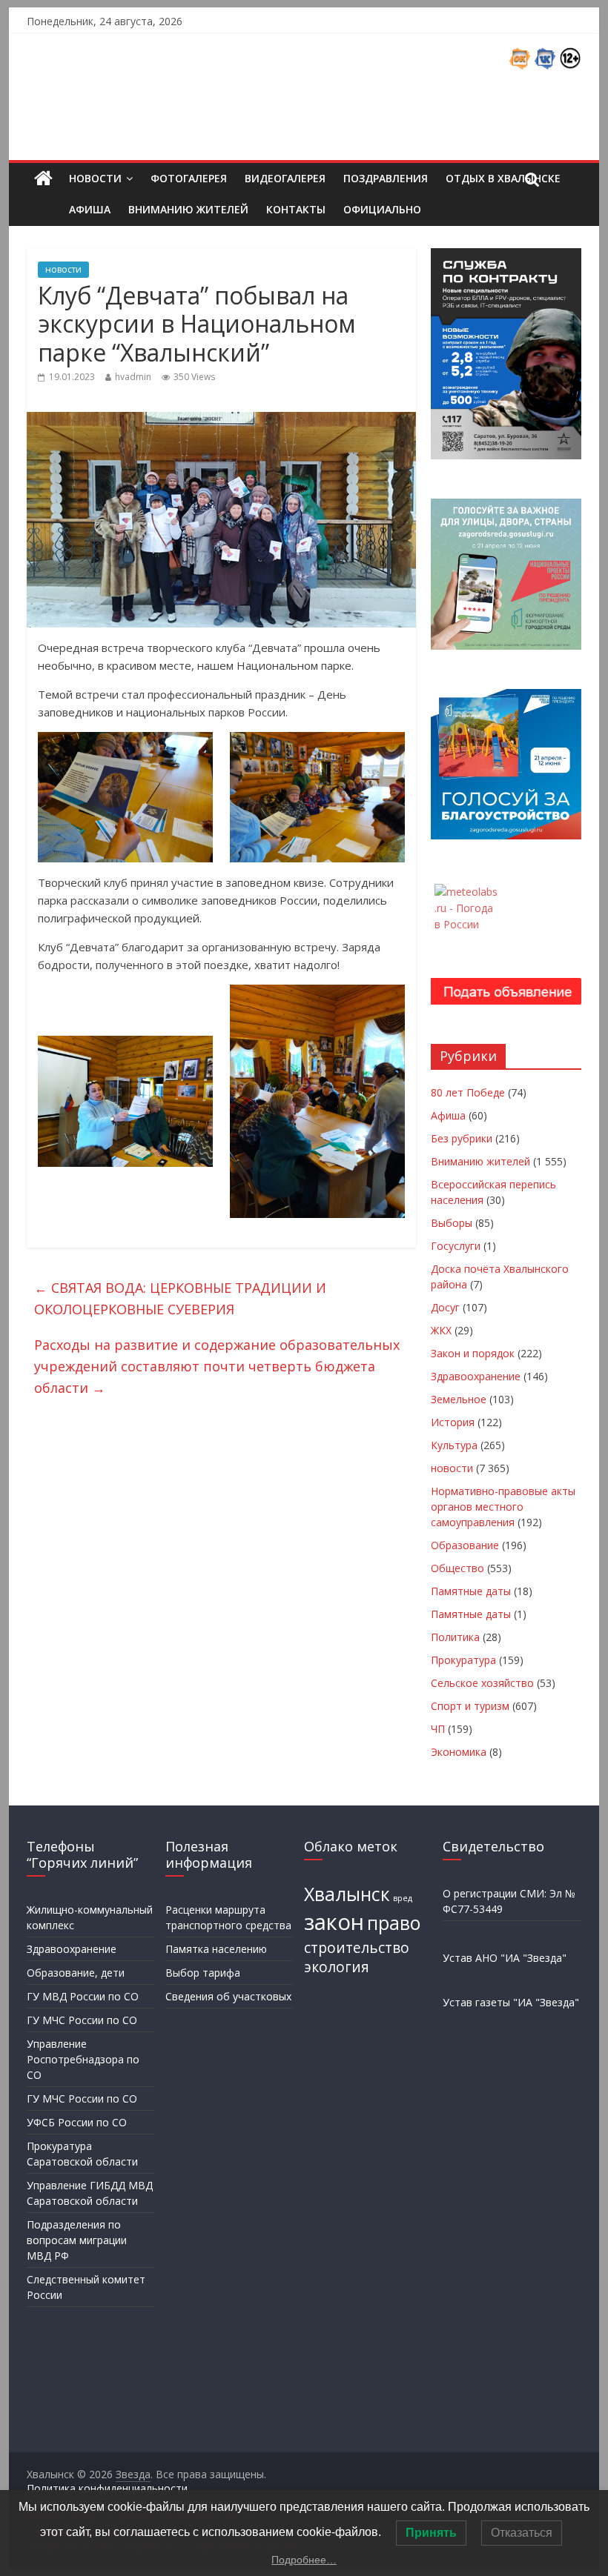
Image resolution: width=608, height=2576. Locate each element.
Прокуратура (463, 1660)
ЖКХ (441, 1330)
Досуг (445, 1307)
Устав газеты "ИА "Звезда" (511, 2002)
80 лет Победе (468, 1092)
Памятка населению (216, 1949)
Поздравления (386, 178)
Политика (455, 1637)
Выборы (452, 1223)
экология (337, 1967)
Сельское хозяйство (482, 1683)
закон (334, 1922)
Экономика (459, 1752)
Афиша (90, 209)
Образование (465, 1545)
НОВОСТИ (95, 178)
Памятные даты (471, 1591)
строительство (357, 1948)
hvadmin (133, 377)
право (394, 1923)
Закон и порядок (473, 1353)
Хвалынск (347, 1894)
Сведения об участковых (228, 1996)
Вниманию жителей (188, 209)
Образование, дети (76, 1973)
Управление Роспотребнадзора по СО (83, 2059)
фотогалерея (189, 178)
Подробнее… (304, 2560)
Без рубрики (462, 1138)
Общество (457, 1568)
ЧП (438, 1729)
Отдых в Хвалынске (503, 178)
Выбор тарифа (203, 1973)
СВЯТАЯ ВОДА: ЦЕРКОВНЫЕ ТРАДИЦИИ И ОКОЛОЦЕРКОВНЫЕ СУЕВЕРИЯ (180, 1298)
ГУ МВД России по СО (83, 1996)
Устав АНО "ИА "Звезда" (505, 1958)
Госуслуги (456, 1246)
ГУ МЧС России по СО (82, 2020)
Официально (382, 209)
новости (63, 269)
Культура (454, 1445)
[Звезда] (43, 179)
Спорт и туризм (470, 1706)
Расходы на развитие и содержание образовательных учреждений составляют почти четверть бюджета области (217, 1366)
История (453, 1422)
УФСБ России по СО (77, 2122)
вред (403, 1898)
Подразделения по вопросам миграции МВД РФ (77, 2240)
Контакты (296, 209)
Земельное (459, 1399)
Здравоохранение (476, 1376)
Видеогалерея (285, 178)
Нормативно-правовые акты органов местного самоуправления (503, 1507)
